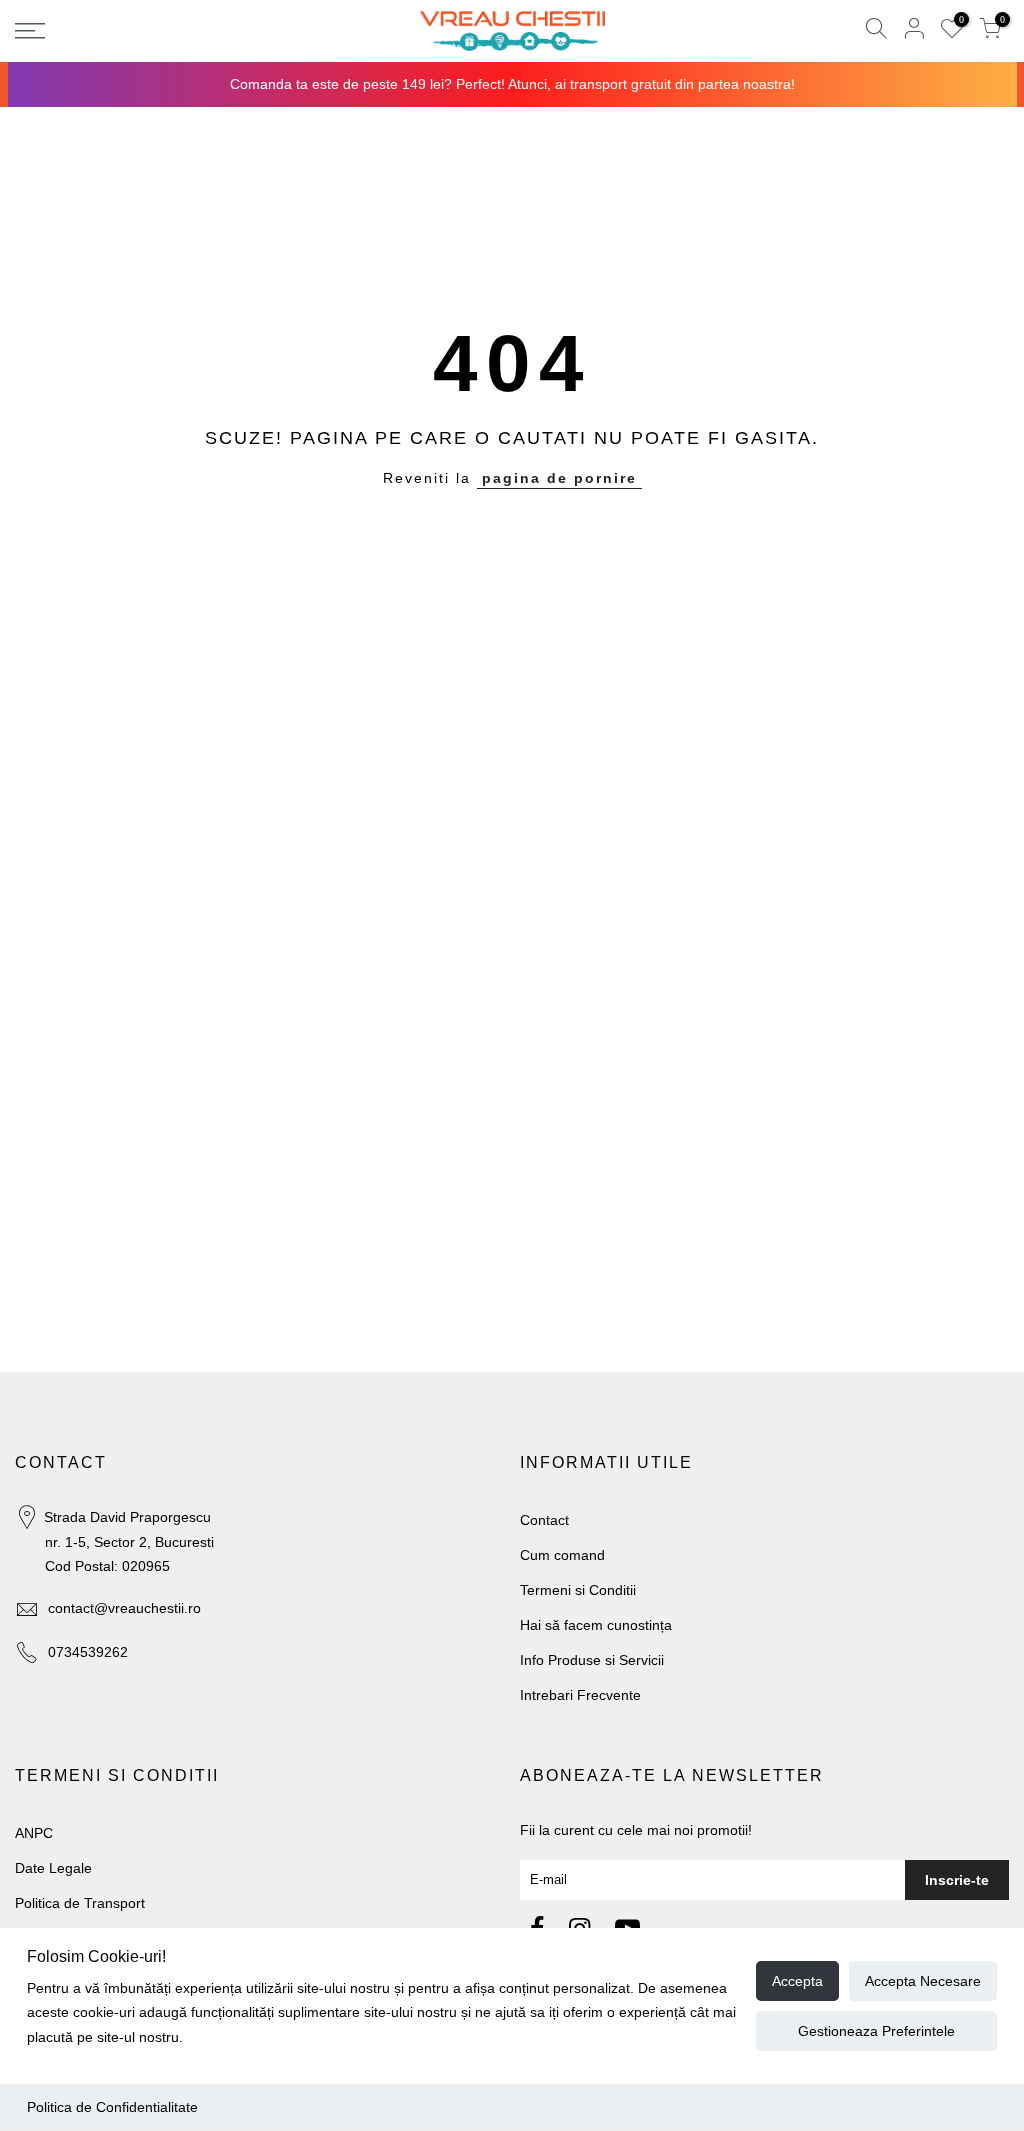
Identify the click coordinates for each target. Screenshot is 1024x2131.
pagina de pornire (559, 478)
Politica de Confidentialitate (112, 2107)
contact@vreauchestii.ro (124, 1608)
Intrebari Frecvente (580, 1695)
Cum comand (562, 1555)
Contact (544, 1520)
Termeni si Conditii (578, 1590)
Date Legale (53, 1868)
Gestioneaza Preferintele (876, 2031)
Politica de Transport (80, 1903)
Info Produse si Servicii (592, 1660)
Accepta (797, 1981)
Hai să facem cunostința (596, 1625)
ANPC (34, 1833)
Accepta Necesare (923, 1981)
